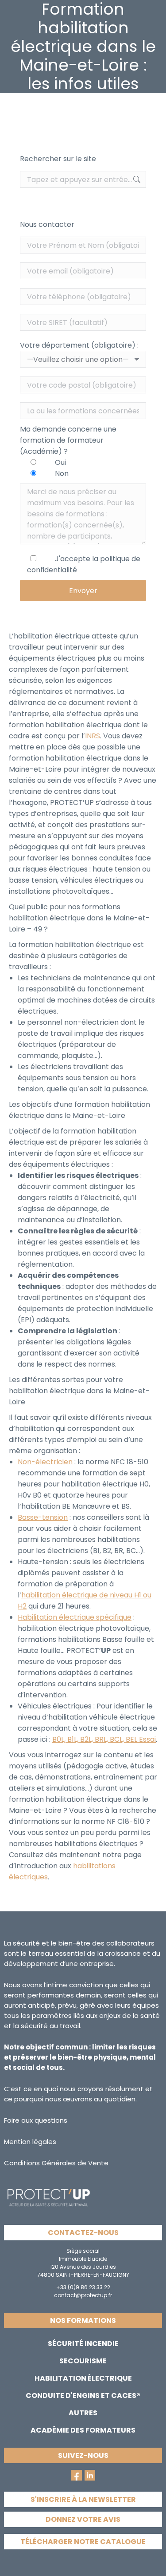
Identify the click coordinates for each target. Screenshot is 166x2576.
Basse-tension (43, 1517)
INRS (93, 736)
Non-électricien (45, 1462)
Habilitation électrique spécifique (75, 1617)
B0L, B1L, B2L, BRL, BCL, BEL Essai (104, 1739)
